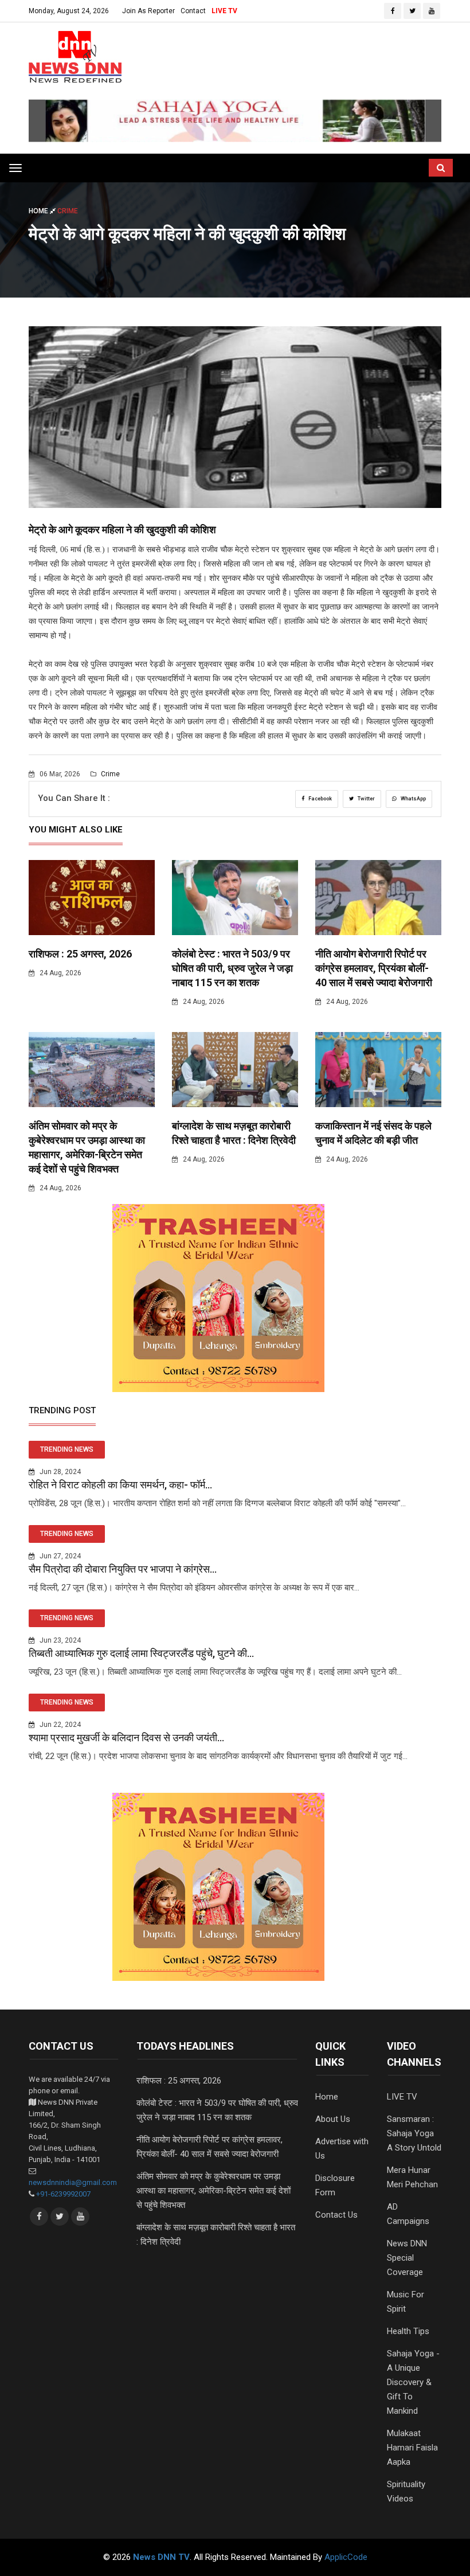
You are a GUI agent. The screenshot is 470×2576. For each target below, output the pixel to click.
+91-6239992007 (63, 2194)
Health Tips (408, 2331)
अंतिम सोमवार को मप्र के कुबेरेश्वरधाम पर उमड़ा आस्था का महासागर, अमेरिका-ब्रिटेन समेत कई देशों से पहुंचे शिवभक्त (214, 2191)
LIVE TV (224, 11)
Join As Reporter (148, 11)
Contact (193, 11)
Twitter (366, 799)
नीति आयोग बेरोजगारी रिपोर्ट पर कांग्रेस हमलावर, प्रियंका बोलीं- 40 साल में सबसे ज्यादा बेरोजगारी (374, 968)
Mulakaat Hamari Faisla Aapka (412, 2448)
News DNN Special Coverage (407, 2258)
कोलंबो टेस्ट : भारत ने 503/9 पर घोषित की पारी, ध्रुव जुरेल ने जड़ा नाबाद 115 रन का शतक (232, 968)
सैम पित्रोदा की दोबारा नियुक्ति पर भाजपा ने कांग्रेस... (123, 1569)
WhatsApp (413, 799)
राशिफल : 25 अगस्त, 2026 (80, 954)
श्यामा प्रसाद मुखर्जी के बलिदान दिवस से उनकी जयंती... (126, 1737)
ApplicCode (346, 2557)
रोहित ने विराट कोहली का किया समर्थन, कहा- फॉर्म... (120, 1485)
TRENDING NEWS (67, 1449)
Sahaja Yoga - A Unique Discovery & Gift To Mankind (413, 2382)
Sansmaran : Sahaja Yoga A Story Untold (414, 2133)
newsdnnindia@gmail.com (73, 2182)
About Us (333, 2119)
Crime (109, 774)
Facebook (320, 799)
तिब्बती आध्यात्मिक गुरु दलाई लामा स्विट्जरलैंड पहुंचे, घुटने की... (141, 1653)
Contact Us (336, 2215)
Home (39, 211)
